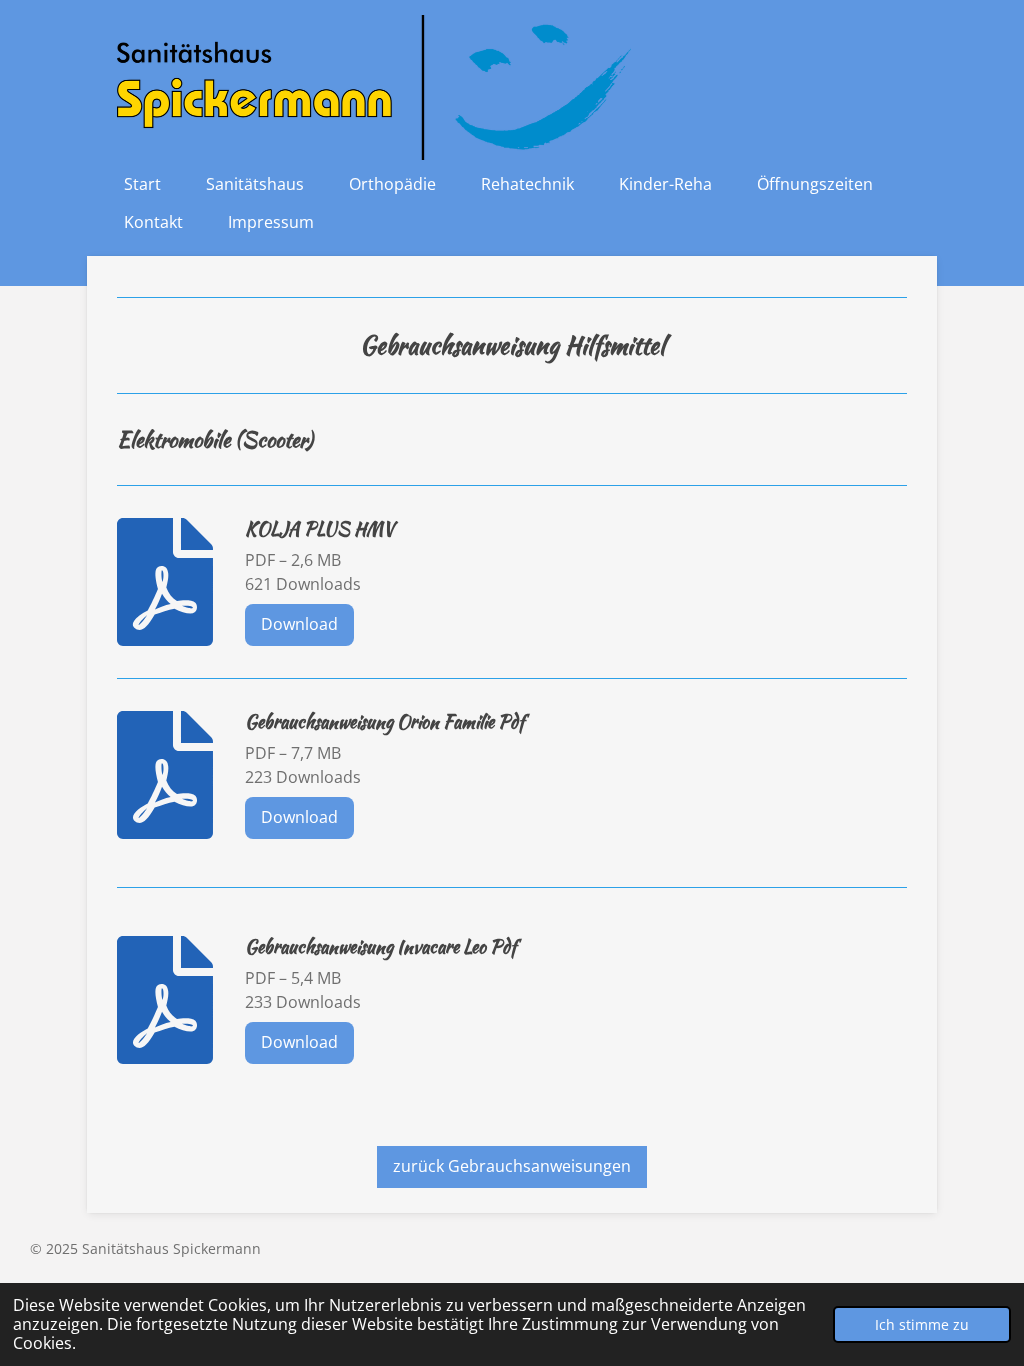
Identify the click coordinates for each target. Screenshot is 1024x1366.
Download (299, 624)
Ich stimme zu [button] (922, 1324)
